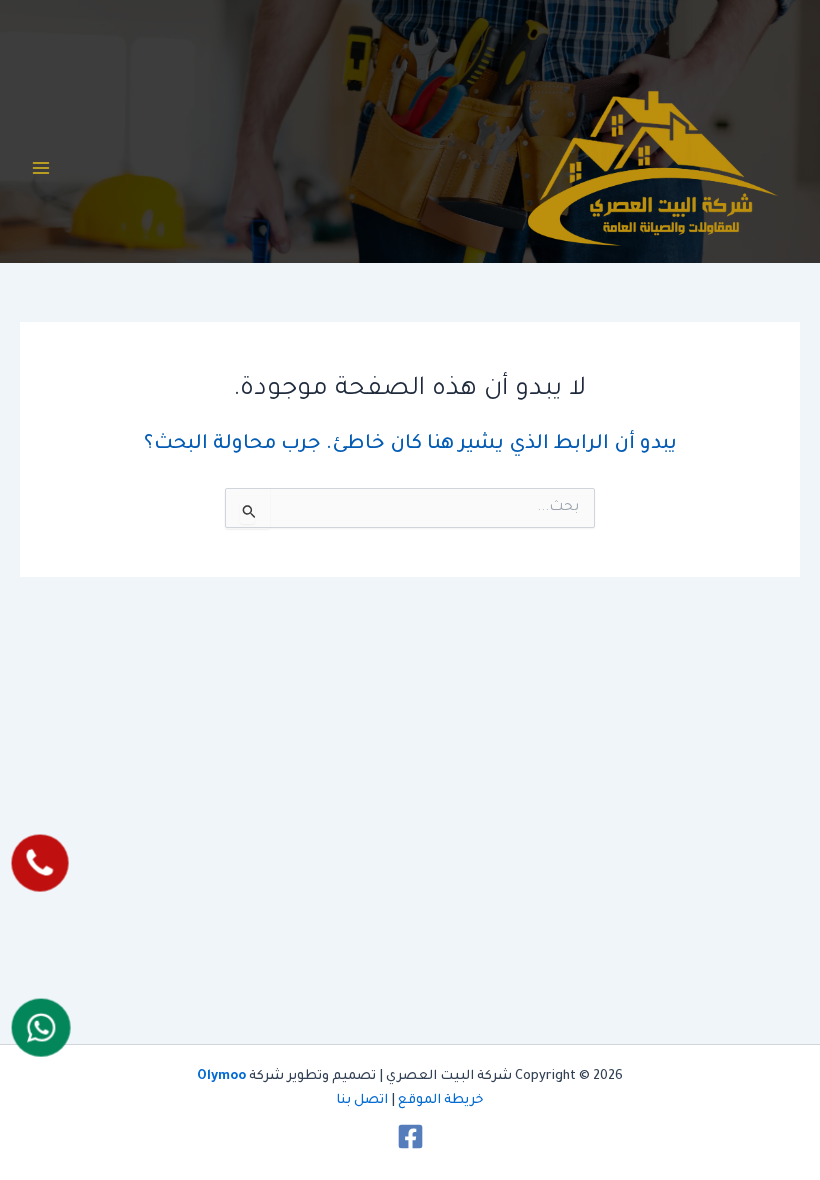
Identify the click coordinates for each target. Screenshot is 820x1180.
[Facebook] (410, 1136)
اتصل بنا (362, 1101)
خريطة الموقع (441, 1101)
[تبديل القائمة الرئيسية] (41, 168)
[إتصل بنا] (40, 862)
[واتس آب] (41, 1027)
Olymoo (221, 1077)
